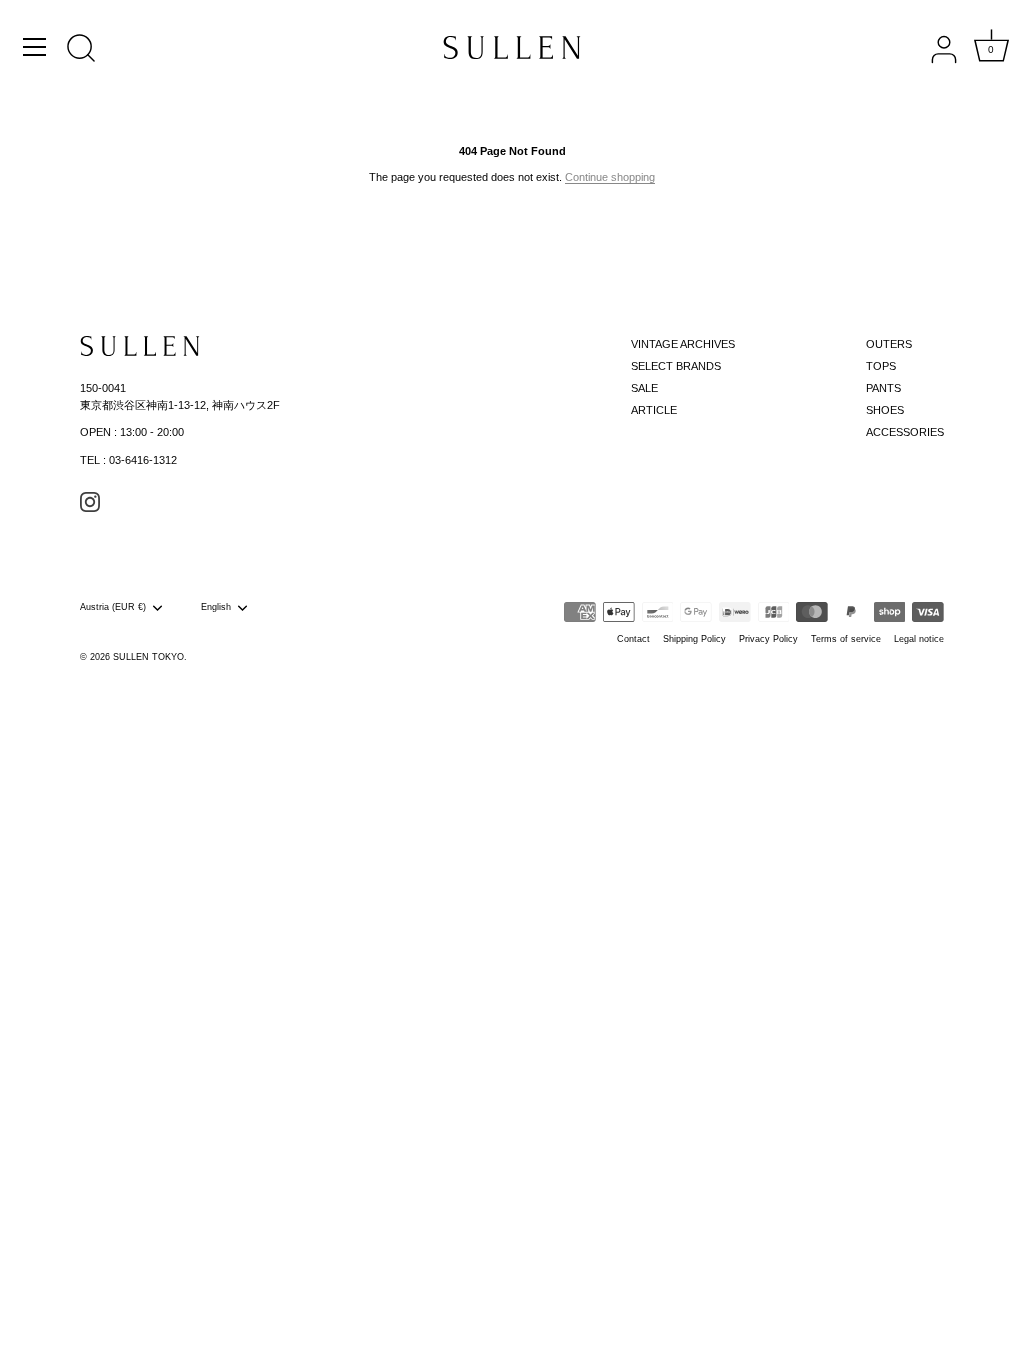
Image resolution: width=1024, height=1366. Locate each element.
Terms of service (846, 639)
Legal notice (919, 639)
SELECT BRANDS (676, 366)
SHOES (885, 410)
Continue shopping (610, 177)
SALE (644, 388)
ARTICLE (654, 410)
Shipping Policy (694, 639)
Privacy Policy (768, 639)
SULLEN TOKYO (148, 657)
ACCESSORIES (905, 432)
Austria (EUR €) (113, 607)
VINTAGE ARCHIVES (683, 344)
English (216, 607)
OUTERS (889, 344)
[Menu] (35, 47)
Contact (633, 639)
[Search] (81, 50)
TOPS (881, 366)
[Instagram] (90, 501)
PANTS (883, 388)
